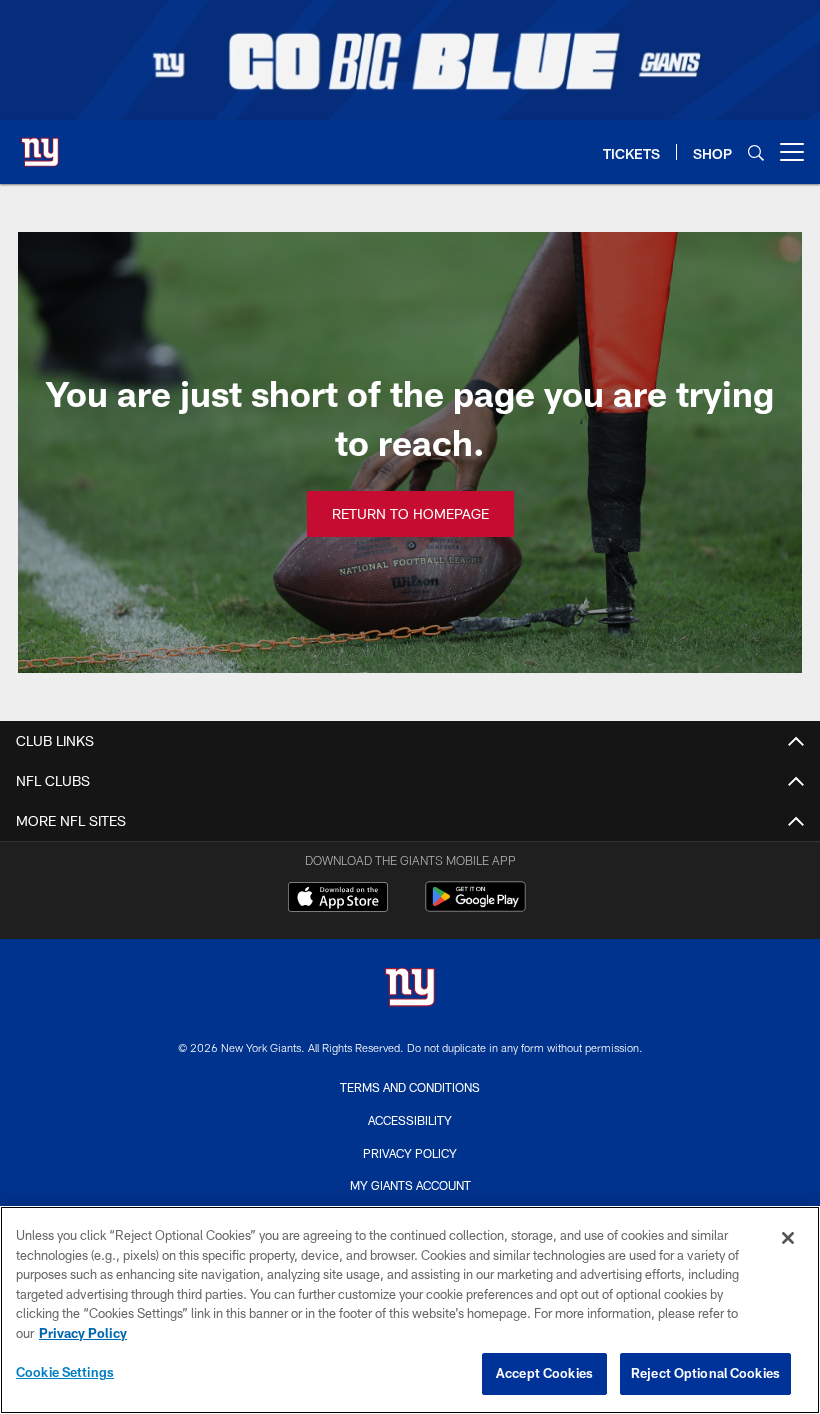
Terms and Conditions (410, 1087)
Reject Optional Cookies (705, 1373)
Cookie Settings (65, 1372)
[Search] (756, 152)
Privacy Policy (410, 1153)
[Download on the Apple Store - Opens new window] (338, 899)
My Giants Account (410, 1185)
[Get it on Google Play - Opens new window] (475, 906)
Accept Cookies (544, 1373)
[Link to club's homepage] (40, 144)
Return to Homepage (410, 513)
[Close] (788, 1238)
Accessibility (410, 1120)
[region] (410, 1310)
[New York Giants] (410, 989)
